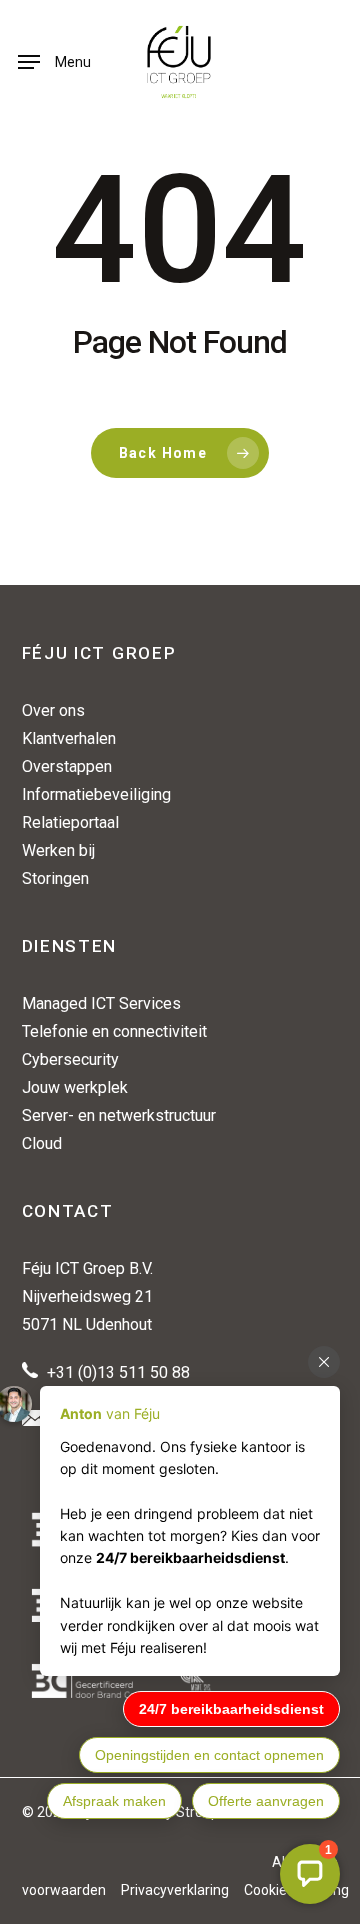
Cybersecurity (70, 1059)
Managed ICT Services (101, 1003)
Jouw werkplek (75, 1087)
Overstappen (67, 766)
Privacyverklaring (175, 1890)
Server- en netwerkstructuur (119, 1115)
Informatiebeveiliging (96, 794)
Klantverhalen (69, 738)
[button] (54, 62)
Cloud (42, 1143)
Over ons (53, 710)
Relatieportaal (70, 822)
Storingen (55, 878)
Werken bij (58, 850)
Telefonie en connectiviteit (114, 1031)
